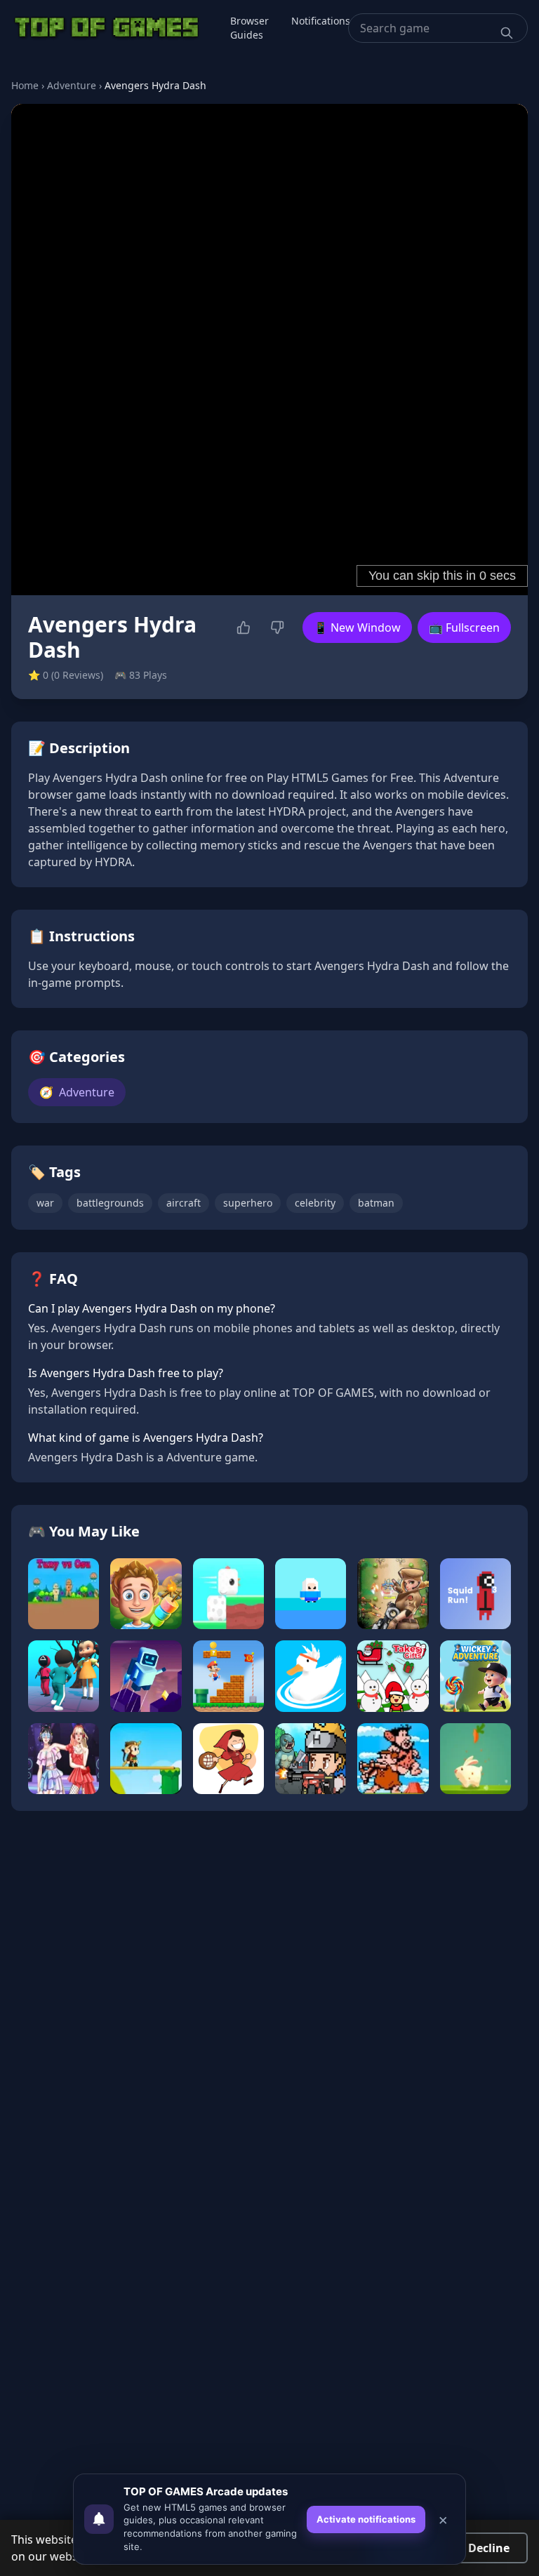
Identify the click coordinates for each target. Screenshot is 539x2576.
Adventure (72, 85)
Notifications (321, 21)
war (45, 1203)
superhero (248, 1203)
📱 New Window (357, 628)
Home (25, 85)
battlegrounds (110, 1203)
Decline (489, 2548)
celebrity (315, 1203)
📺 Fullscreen (464, 628)
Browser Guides (249, 28)
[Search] (507, 33)
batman (376, 1203)
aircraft (184, 1203)
